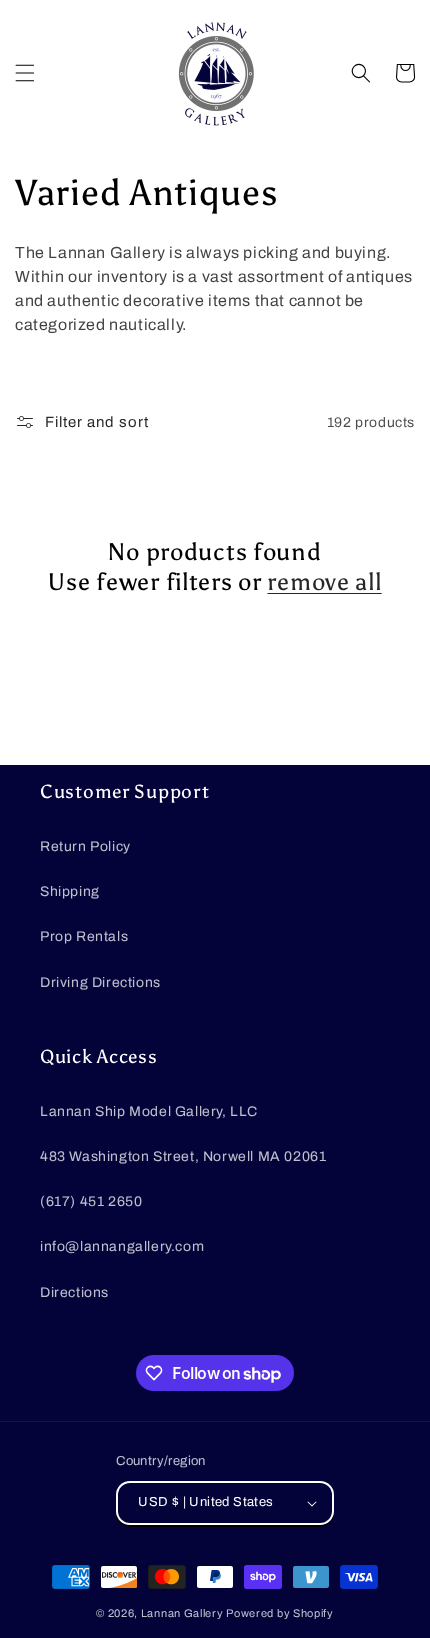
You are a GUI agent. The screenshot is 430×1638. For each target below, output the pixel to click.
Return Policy (85, 846)
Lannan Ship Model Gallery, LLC (149, 1111)
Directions (74, 1292)
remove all (324, 581)
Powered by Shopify (280, 1613)
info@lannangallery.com (122, 1246)
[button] (25, 73)
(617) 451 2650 (91, 1201)
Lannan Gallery (182, 1613)
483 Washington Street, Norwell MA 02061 (183, 1156)
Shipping (70, 891)
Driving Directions (100, 982)
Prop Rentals (84, 936)
